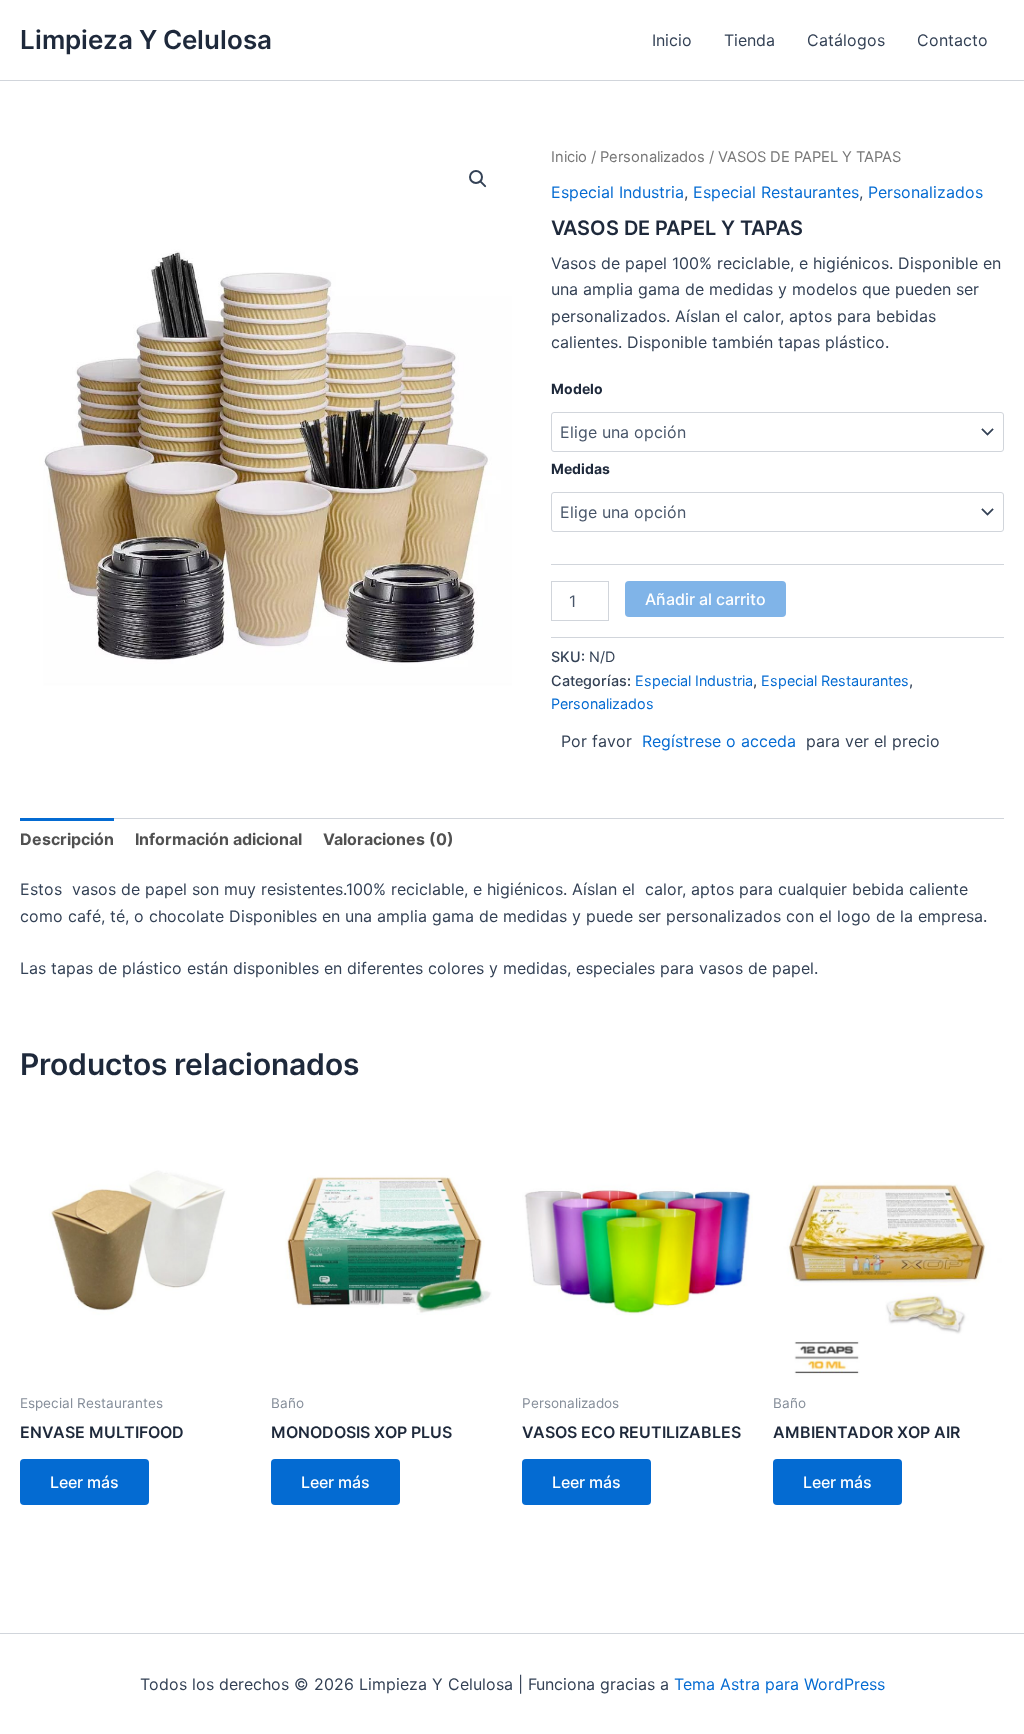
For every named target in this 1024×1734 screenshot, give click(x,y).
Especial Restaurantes (776, 192)
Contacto (952, 40)
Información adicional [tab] (218, 839)
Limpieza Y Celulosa (146, 39)
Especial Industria (617, 192)
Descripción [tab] (67, 839)
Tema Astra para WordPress (779, 1684)
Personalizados (652, 157)
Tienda (749, 40)
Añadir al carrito (705, 599)
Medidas (580, 468)
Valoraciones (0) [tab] (388, 839)
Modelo (577, 388)
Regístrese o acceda (719, 741)
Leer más (84, 1482)
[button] (478, 179)
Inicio (672, 40)
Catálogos (846, 40)
